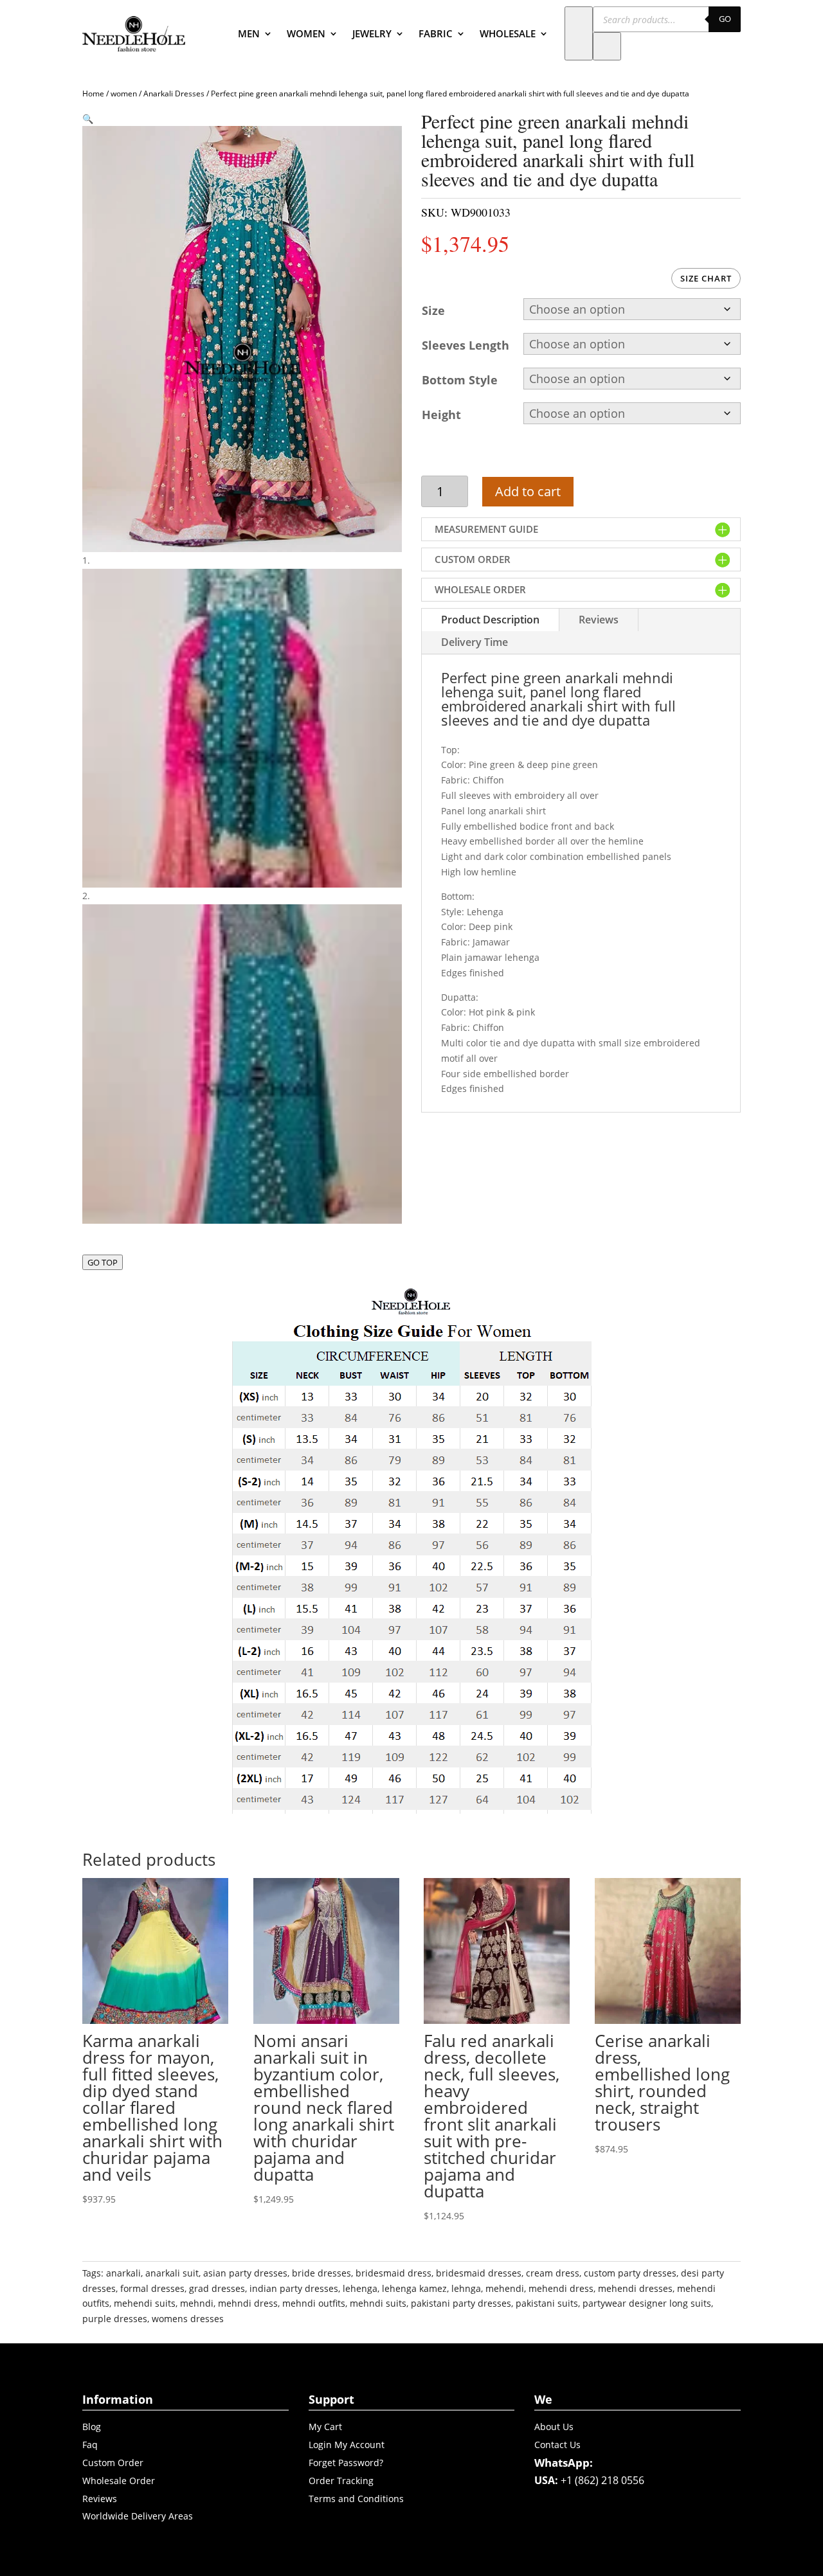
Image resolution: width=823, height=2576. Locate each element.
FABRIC (436, 33)
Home (93, 94)
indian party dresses (294, 2288)
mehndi (197, 2303)
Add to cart (528, 491)
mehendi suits (145, 2303)
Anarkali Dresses (174, 94)
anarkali (123, 2273)
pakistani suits (547, 2303)
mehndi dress (248, 2303)
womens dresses (188, 2319)
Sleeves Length (466, 345)
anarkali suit (172, 2273)
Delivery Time (475, 642)
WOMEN (306, 33)
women (124, 94)
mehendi (505, 2288)
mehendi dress (561, 2288)
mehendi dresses (635, 2288)
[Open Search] (579, 33)
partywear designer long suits (647, 2303)
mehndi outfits (314, 2303)
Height (441, 415)
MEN (249, 33)
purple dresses (115, 2319)
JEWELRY (372, 33)
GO (725, 19)
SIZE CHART (706, 278)
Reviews (599, 620)
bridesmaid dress (393, 2273)
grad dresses (217, 2288)
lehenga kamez (414, 2288)
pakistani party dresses (461, 2303)
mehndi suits (378, 2303)
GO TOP (103, 1262)
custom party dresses (630, 2273)
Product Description (490, 620)
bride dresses (321, 2273)
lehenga (360, 2288)
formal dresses (152, 2288)
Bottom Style (460, 380)
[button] (88, 119)
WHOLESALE (508, 33)
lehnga (466, 2288)
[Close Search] (607, 46)
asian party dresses (245, 2273)
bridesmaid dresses (479, 2273)
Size (433, 310)
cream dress (553, 2273)
